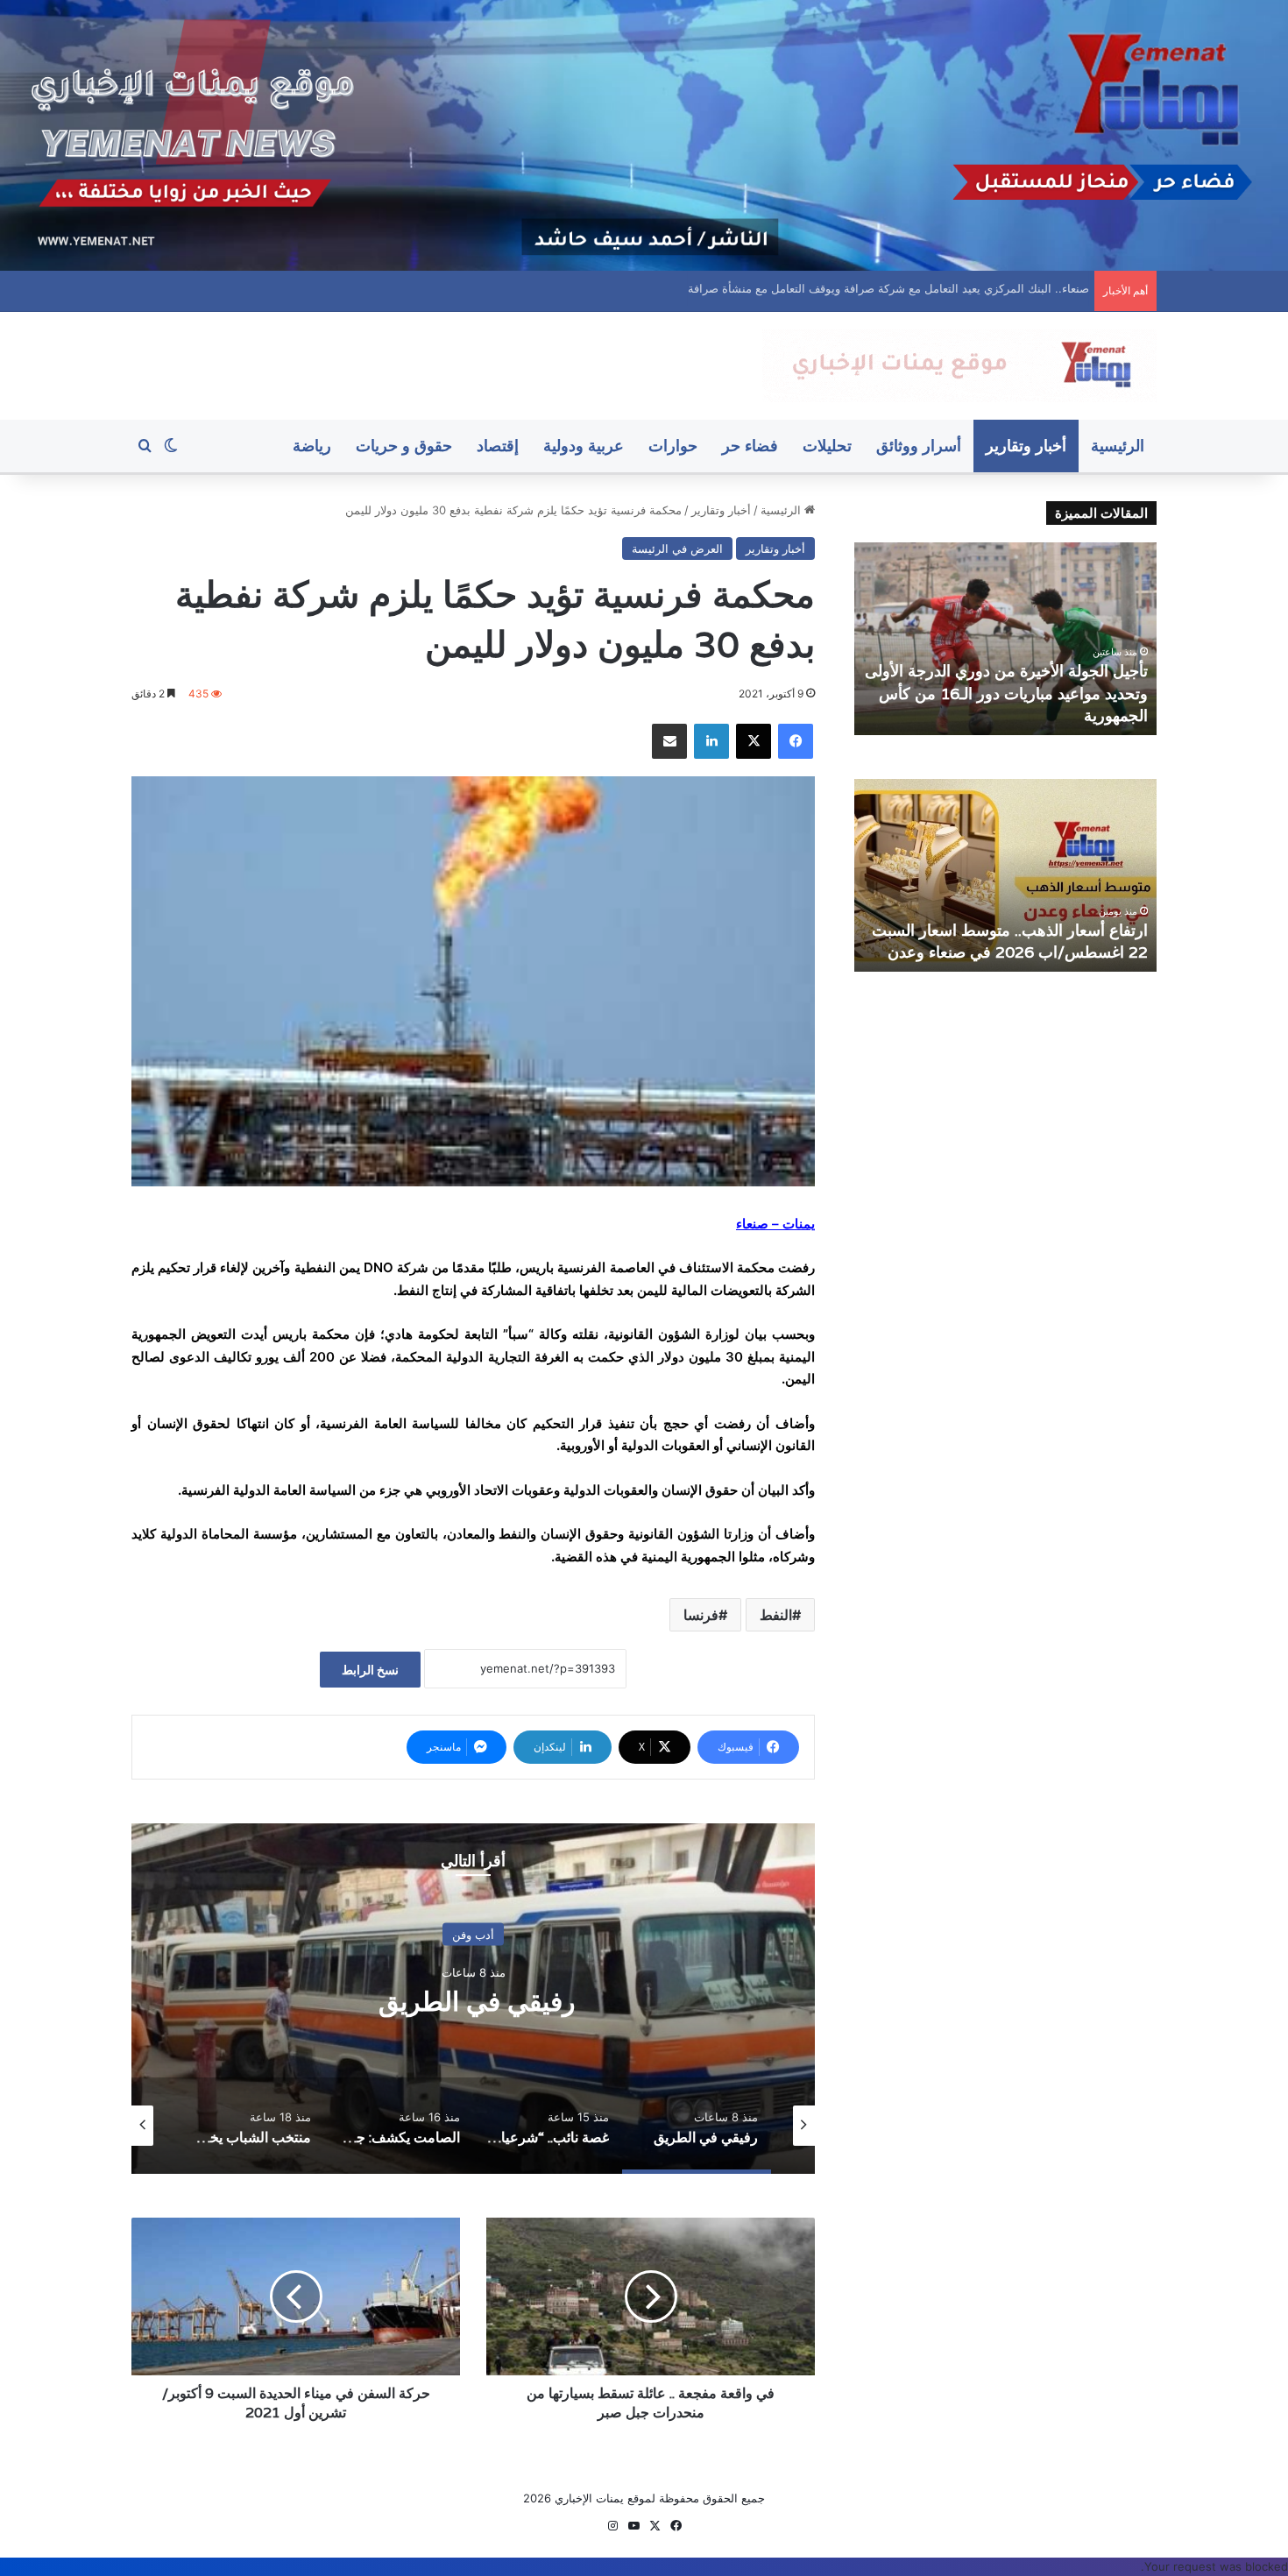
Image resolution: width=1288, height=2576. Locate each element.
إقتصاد (498, 446)
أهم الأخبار (474, 1934)
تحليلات (827, 446)
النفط (776, 1615)
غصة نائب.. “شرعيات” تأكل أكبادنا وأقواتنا (473, 2001)
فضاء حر (750, 446)
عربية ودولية (584, 446)
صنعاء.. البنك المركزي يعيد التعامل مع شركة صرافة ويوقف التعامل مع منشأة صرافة (885, 288)
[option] (473, 1999)
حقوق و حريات (404, 446)
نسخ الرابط (370, 1670)
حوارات (673, 446)
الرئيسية (1118, 446)
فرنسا (701, 1615)
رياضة (312, 446)
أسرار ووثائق (919, 446)
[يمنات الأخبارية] (959, 366)
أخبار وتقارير (1026, 446)
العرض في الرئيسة (677, 548)
